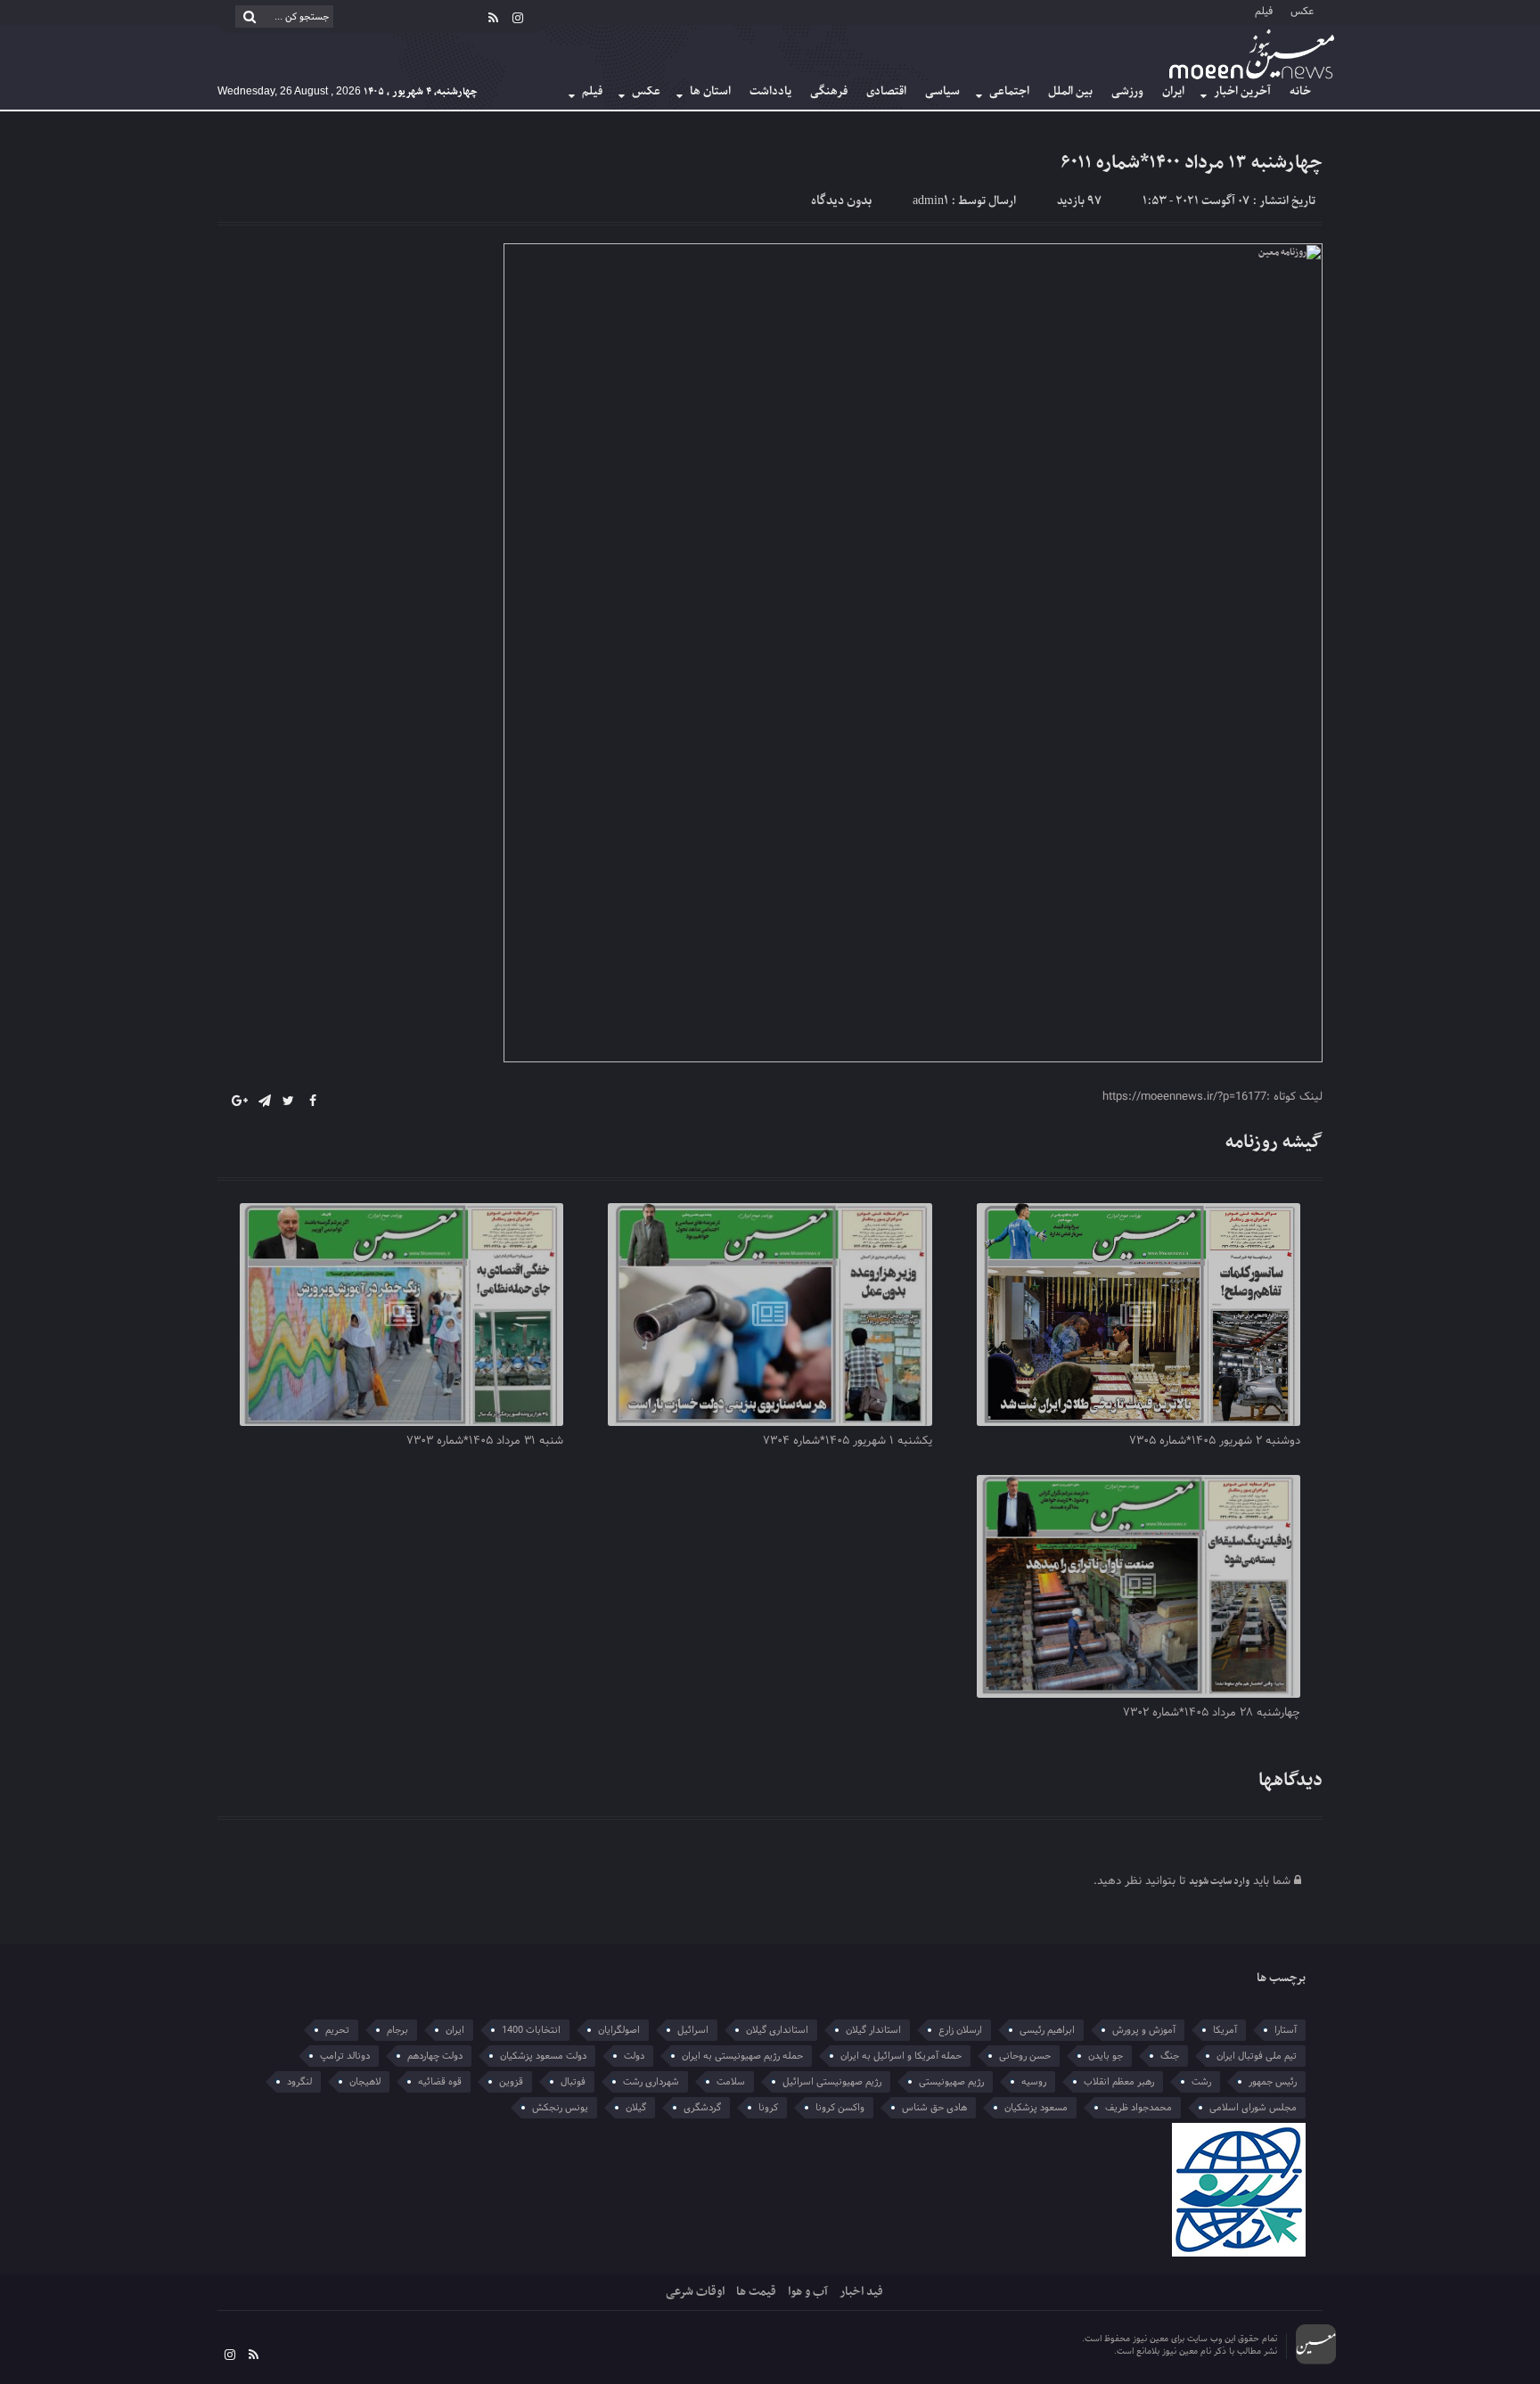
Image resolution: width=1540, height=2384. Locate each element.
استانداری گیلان (777, 2030)
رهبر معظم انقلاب (1119, 2082)
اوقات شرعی (695, 2292)
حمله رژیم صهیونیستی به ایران (742, 2056)
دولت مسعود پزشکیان (543, 2056)
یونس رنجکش (560, 2108)
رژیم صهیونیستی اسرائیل (832, 2082)
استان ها (710, 91)
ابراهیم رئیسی (1047, 2030)
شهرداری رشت (651, 2082)
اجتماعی (1009, 91)
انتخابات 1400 (531, 2030)
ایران (1173, 91)
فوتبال (573, 2082)
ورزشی (1127, 91)
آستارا (1286, 2030)
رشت (1201, 2082)
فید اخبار (861, 2292)
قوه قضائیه (440, 2082)
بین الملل (1070, 91)
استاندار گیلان (873, 2030)
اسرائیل (693, 2030)
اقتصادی (886, 91)
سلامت (731, 2082)
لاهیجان (365, 2082)
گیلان (636, 2108)
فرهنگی (829, 91)
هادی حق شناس (934, 2108)
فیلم (1264, 10)
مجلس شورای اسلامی (1253, 2108)
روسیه (1034, 2082)
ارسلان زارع (960, 2030)
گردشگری (702, 2108)
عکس (1302, 10)
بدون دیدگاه (841, 201)
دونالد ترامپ (345, 2056)
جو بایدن (1106, 2056)
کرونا (768, 2108)
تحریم (337, 2030)
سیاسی (942, 91)
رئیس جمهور (1273, 2082)
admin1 (930, 201)
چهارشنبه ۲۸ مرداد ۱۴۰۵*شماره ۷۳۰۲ (1212, 1713)
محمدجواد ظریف (1139, 2108)
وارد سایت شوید (1219, 1882)
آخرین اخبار (1242, 91)
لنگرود (299, 2082)
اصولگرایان (619, 2030)
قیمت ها (756, 2292)
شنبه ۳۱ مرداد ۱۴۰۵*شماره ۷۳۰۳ (485, 1441)
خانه (1300, 91)
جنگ (1170, 2056)
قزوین (511, 2082)
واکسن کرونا (840, 2108)
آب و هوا (808, 2292)
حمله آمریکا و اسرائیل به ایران (901, 2056)
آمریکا (1225, 2030)
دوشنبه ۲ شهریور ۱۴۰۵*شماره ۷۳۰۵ (1215, 1441)
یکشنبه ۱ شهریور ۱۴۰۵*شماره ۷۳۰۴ (848, 1441)
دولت (634, 2056)
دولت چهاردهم (435, 2056)
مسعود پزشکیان (1036, 2108)
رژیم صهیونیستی (951, 2082)
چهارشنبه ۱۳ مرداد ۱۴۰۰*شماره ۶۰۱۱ (1192, 163)
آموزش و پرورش (1144, 2030)
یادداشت (770, 91)
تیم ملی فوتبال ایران (1257, 2056)
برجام (397, 2030)
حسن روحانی (1025, 2056)
